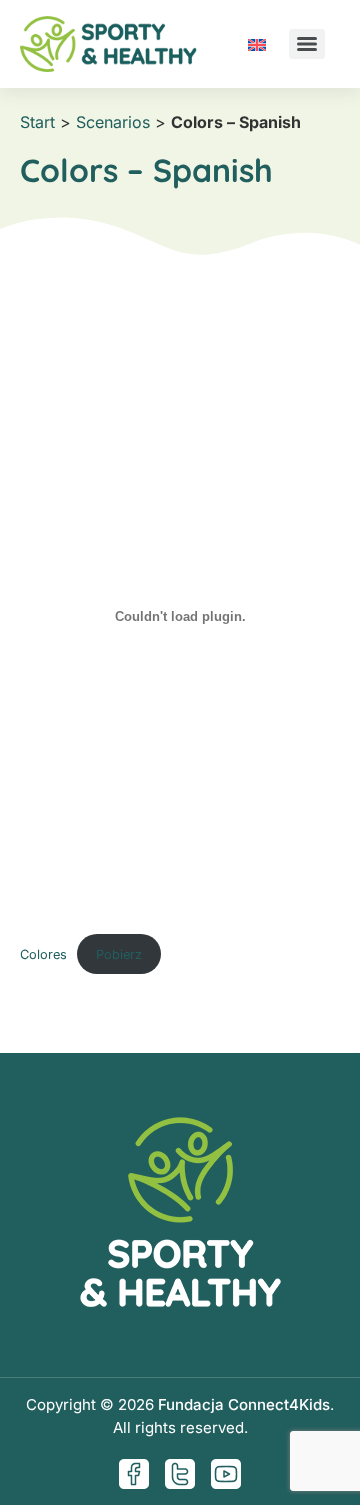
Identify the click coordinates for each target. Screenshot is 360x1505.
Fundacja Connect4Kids (244, 1404)
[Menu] (307, 44)
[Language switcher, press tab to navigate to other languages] (257, 44)
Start (37, 122)
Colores (43, 954)
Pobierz (119, 954)
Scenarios (113, 122)
